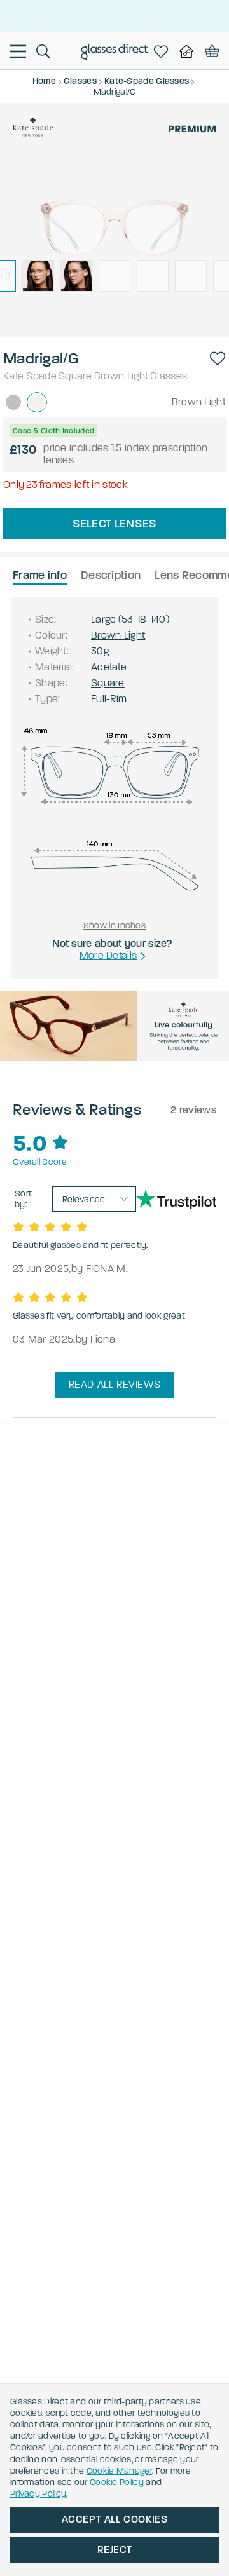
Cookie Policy (117, 2482)
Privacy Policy (38, 2494)
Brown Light (121, 376)
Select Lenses (115, 524)
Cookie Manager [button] (119, 2471)
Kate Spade (30, 376)
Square (75, 376)
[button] (218, 358)
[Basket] (210, 51)
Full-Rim (109, 699)
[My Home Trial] (186, 51)
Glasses (169, 376)
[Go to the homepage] (115, 53)
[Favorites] (161, 51)
